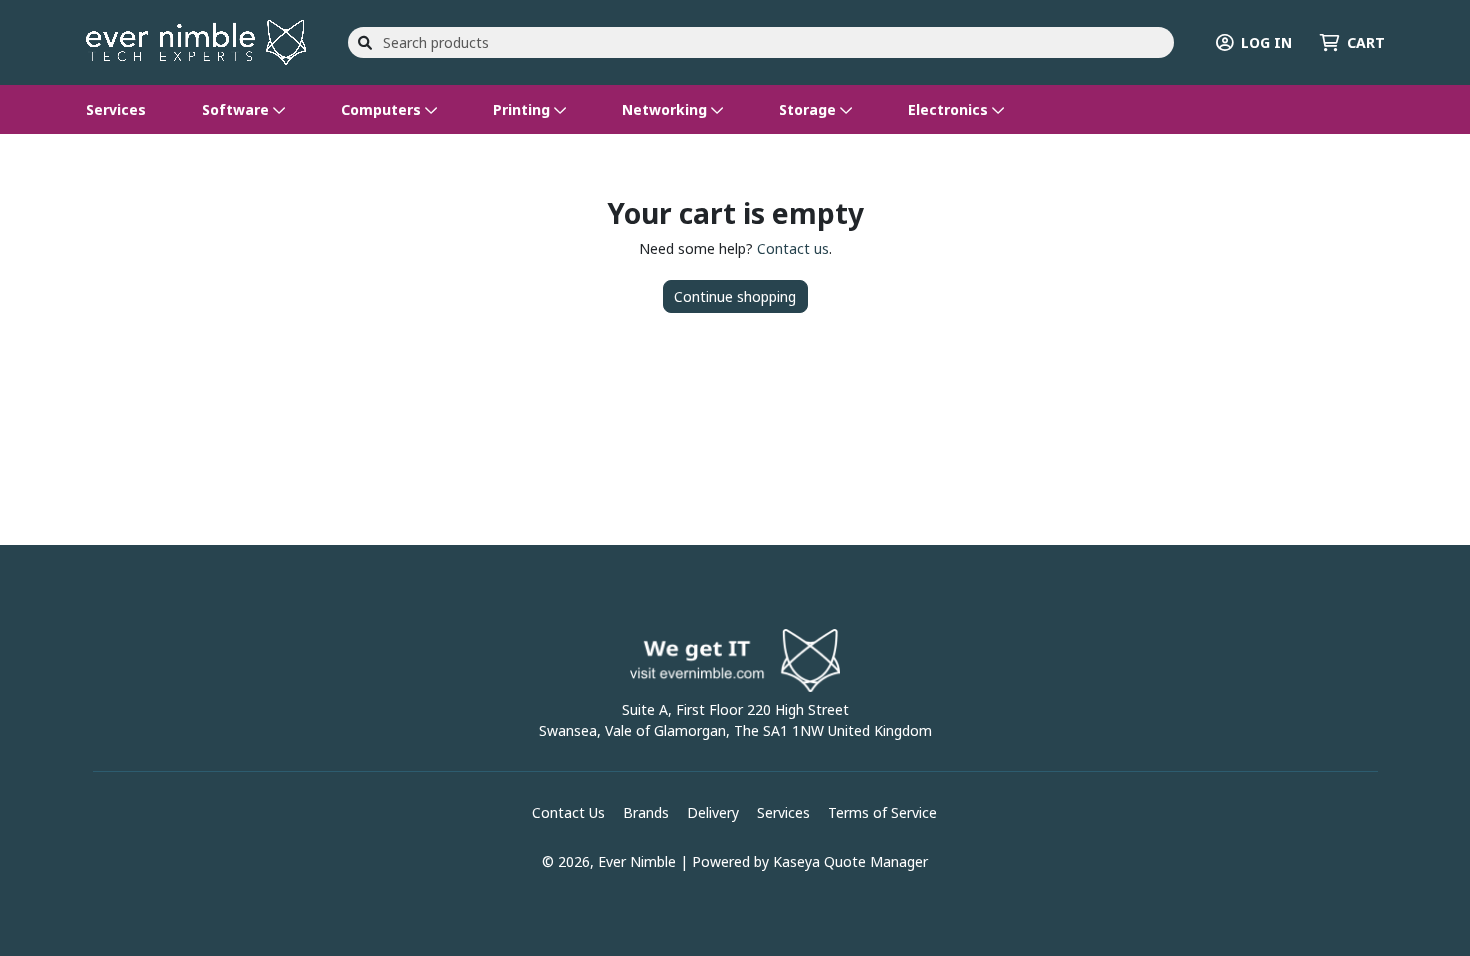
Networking (666, 109)
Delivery (713, 812)
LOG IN (1266, 42)
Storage (809, 109)
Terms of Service (882, 812)
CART (1366, 42)
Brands (646, 812)
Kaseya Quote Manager (850, 861)
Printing (523, 109)
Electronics (950, 109)
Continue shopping (735, 296)
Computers (383, 109)
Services (116, 109)
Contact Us (568, 812)
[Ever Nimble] (196, 40)
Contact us (793, 248)
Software (237, 109)
